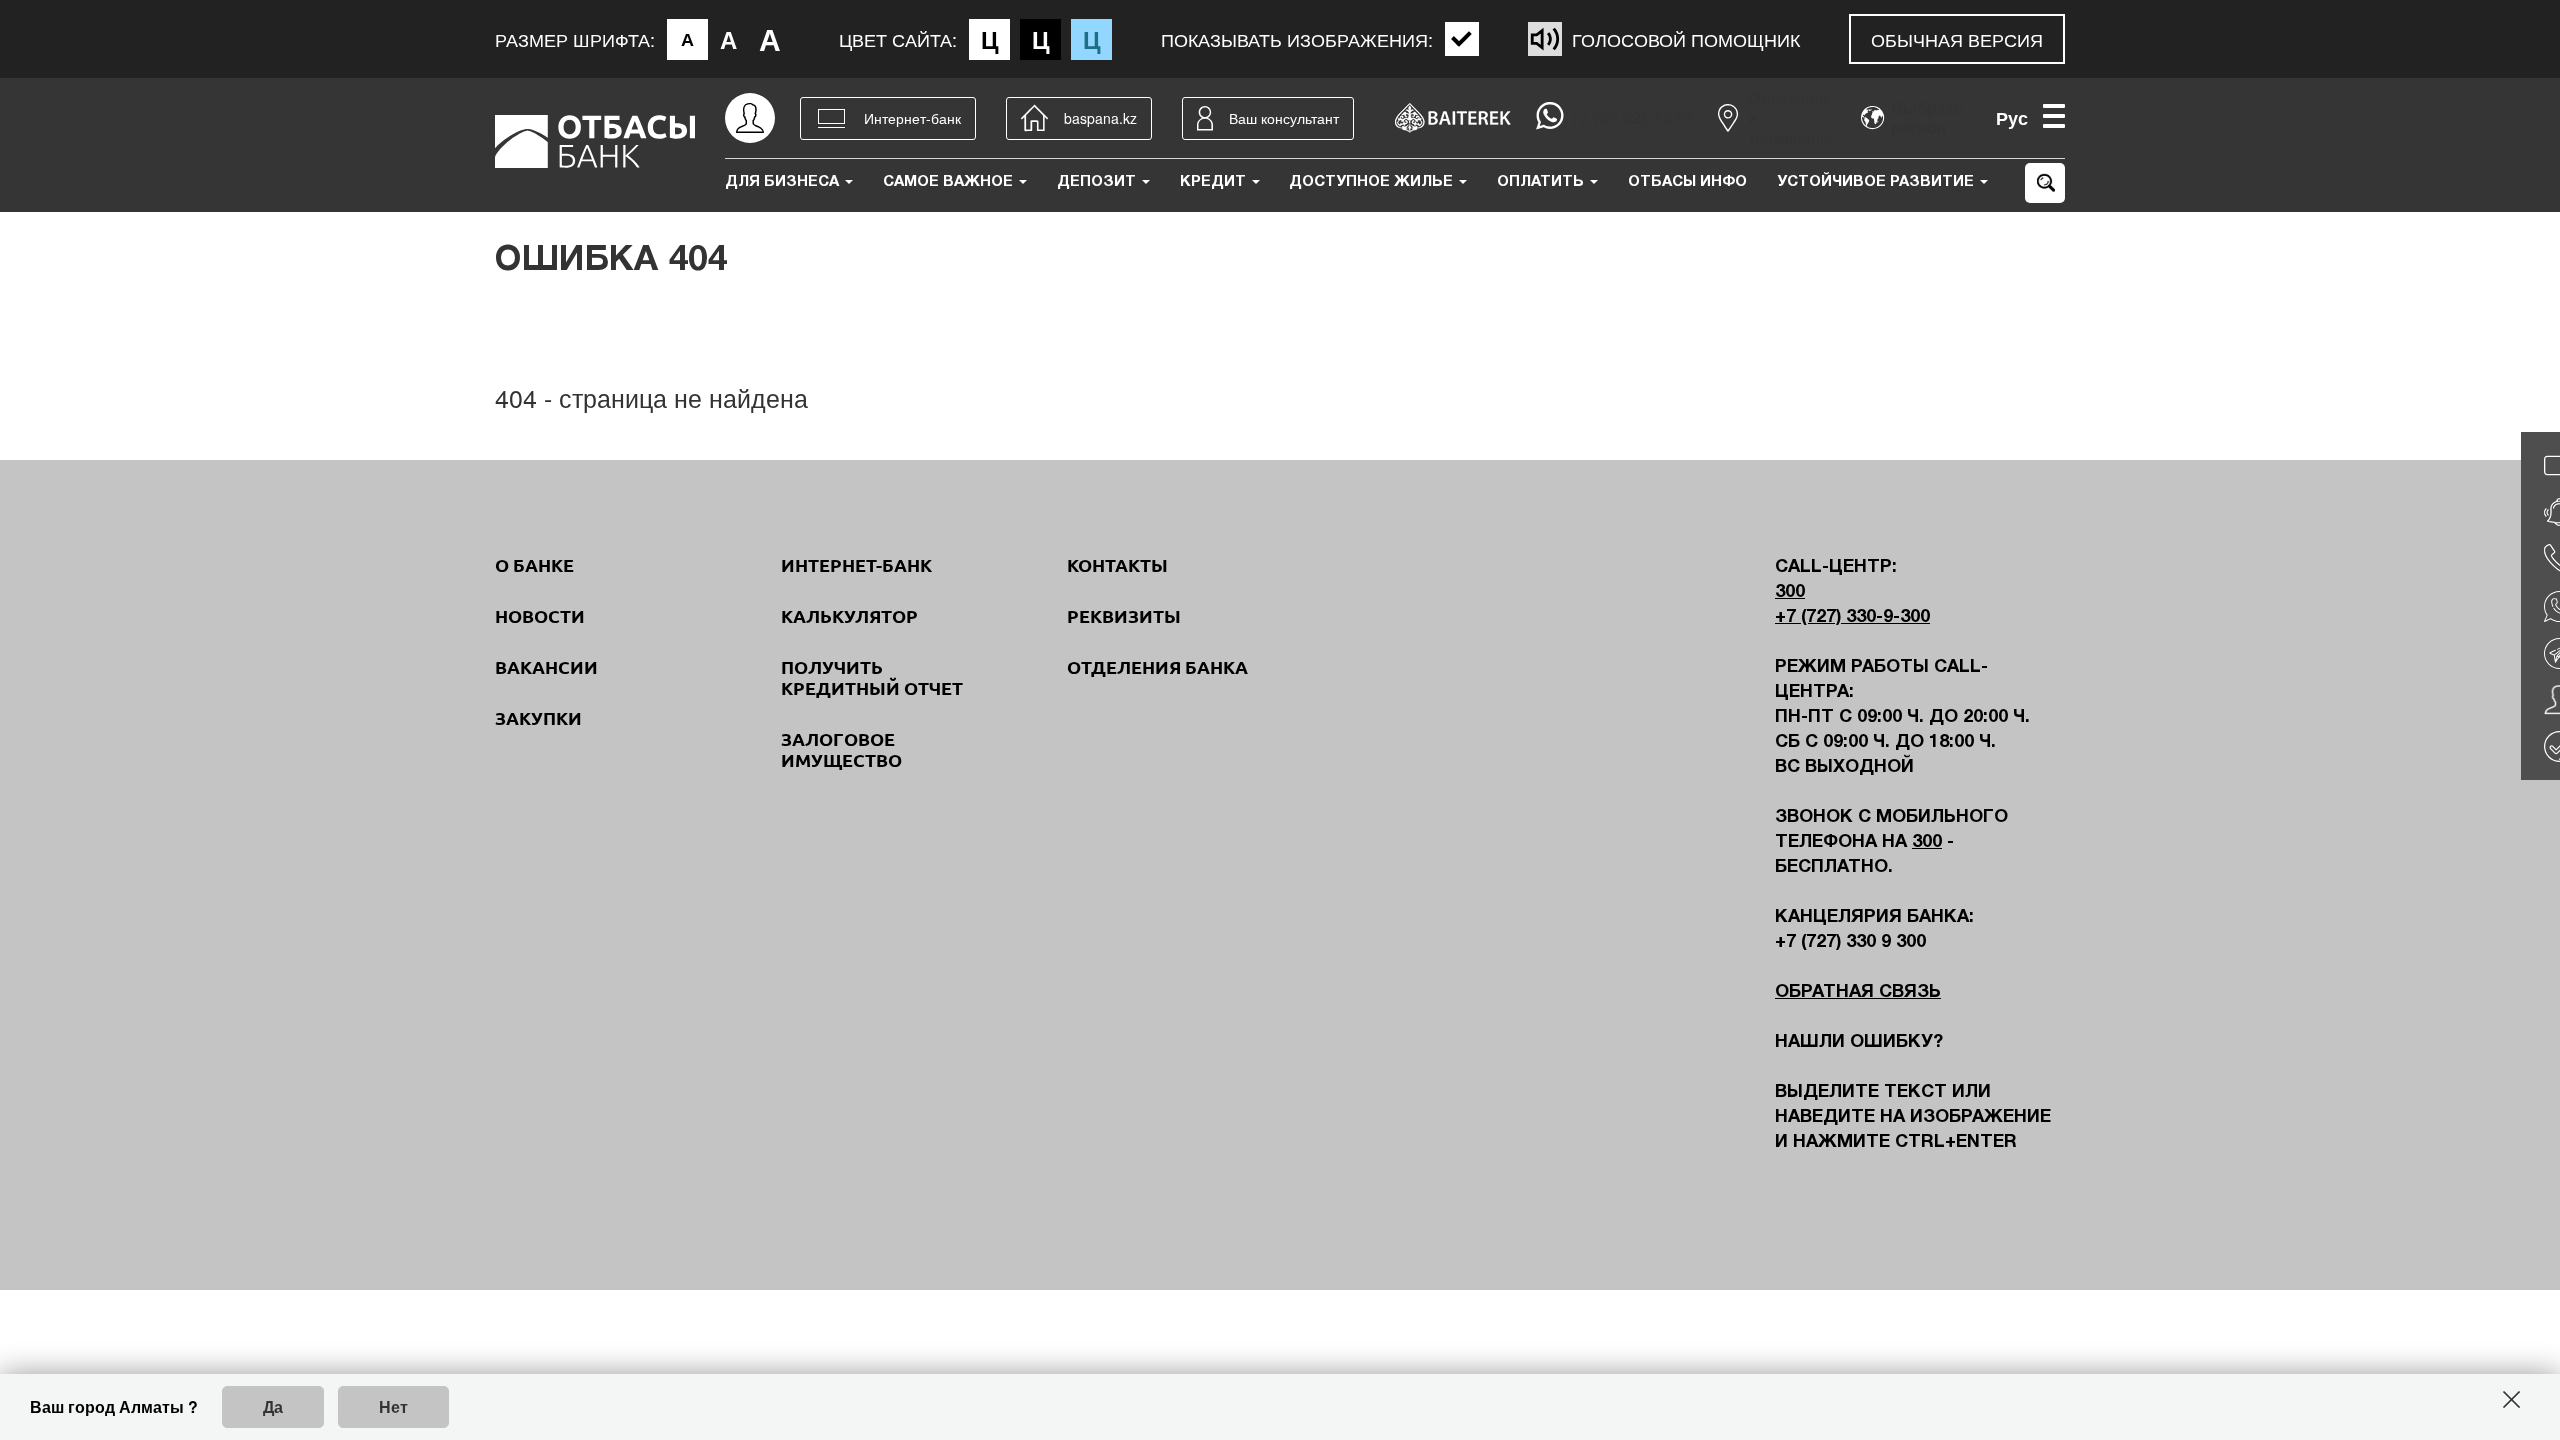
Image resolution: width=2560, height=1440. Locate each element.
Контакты (1117, 565)
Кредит (1215, 182)
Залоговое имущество (841, 749)
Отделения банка (1157, 667)
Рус (2012, 118)
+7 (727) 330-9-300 (1852, 617)
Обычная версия (1957, 39)
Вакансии (546, 667)
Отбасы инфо (1687, 182)
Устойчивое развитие (1877, 182)
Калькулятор (849, 616)
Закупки (538, 718)
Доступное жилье (1373, 182)
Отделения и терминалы (1790, 118)
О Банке (534, 565)
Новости (540, 616)
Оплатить (1542, 182)
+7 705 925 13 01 (1632, 118)
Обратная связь (1858, 992)
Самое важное (950, 182)
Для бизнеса (784, 182)
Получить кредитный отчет (872, 677)
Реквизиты (1124, 616)
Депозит (1098, 182)
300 (1790, 592)
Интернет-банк (856, 565)
